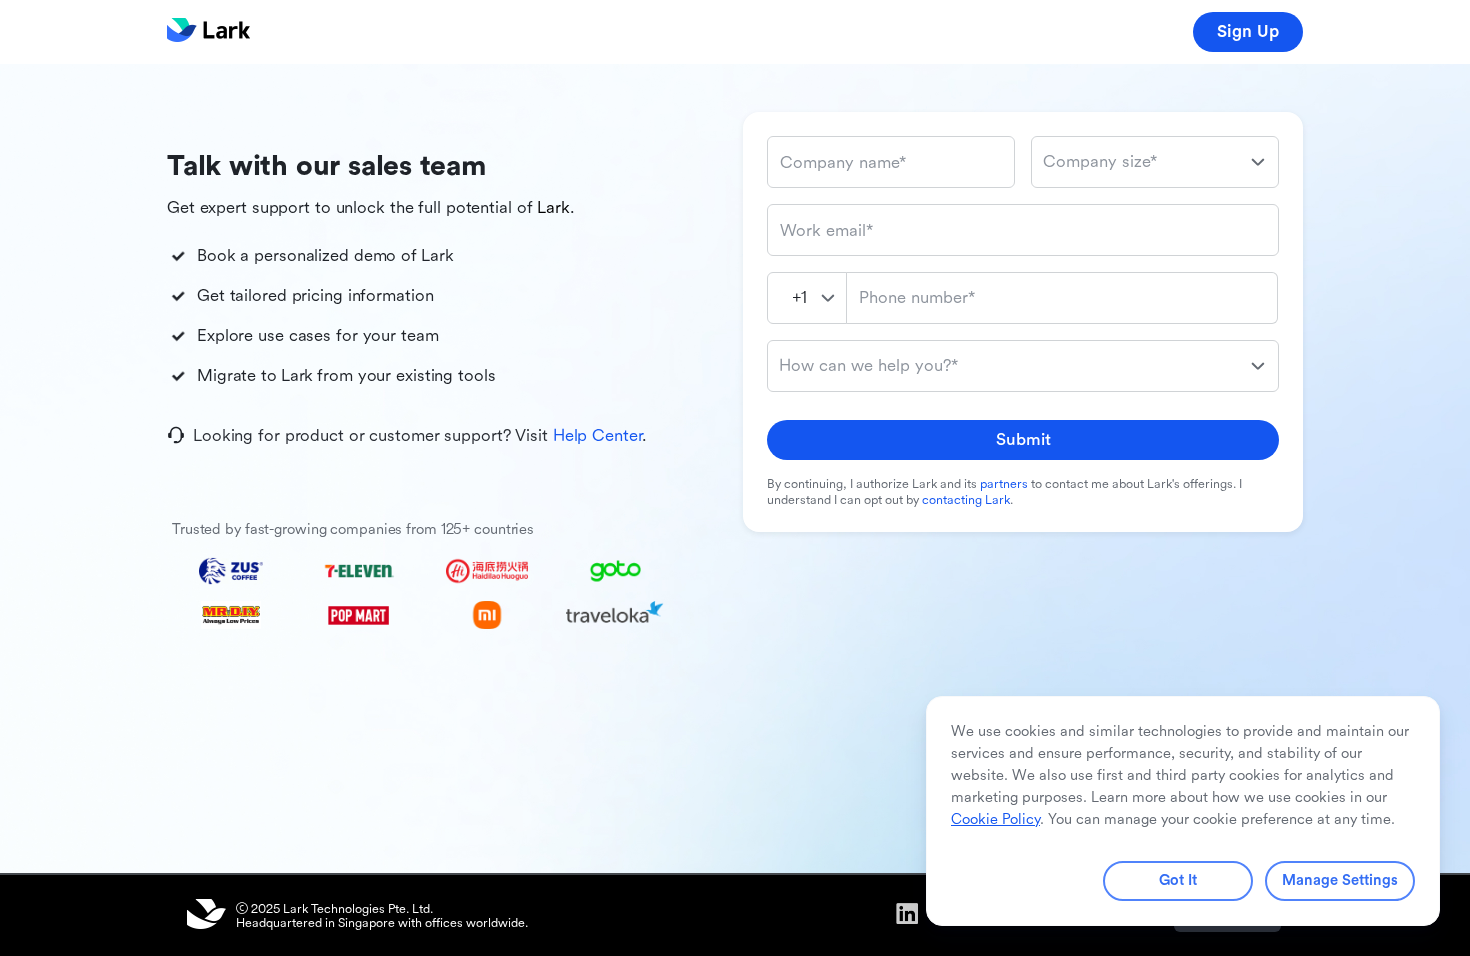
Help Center (597, 435)
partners (1004, 484)
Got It (1178, 880)
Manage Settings (1340, 880)
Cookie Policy (995, 819)
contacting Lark (966, 500)
